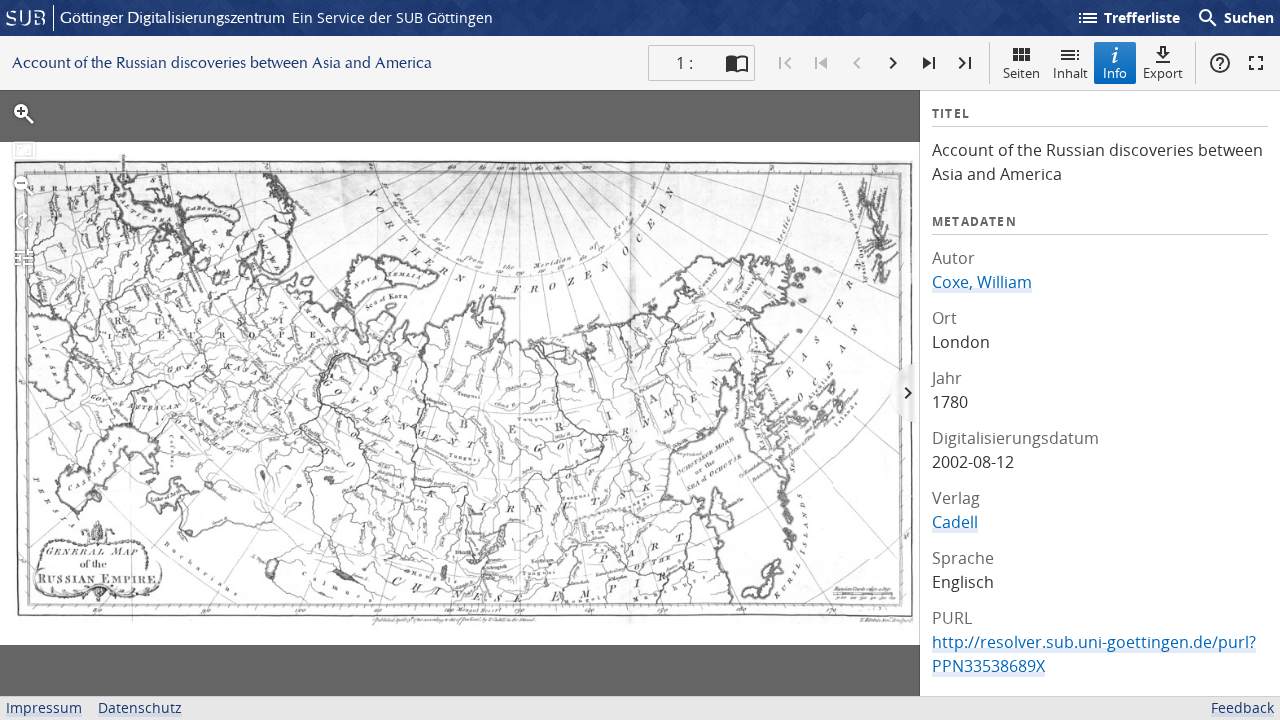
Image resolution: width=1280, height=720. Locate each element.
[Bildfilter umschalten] (24, 258)
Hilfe (1220, 63)
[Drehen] (24, 222)
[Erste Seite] (785, 63)
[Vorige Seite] (857, 63)
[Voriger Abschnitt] (821, 63)
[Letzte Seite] (965, 63)
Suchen (1235, 18)
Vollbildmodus (1256, 63)
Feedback (1242, 707)
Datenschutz (140, 707)
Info (1115, 73)
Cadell (955, 522)
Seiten (1021, 73)
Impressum (44, 707)
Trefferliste (1128, 18)
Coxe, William (982, 282)
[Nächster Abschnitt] (929, 63)
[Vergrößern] (24, 114)
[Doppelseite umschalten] (737, 63)
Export (1163, 73)
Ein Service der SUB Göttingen (392, 17)
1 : (684, 63)
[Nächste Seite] (893, 63)
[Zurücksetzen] (24, 150)
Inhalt (1070, 73)
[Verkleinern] (24, 186)
